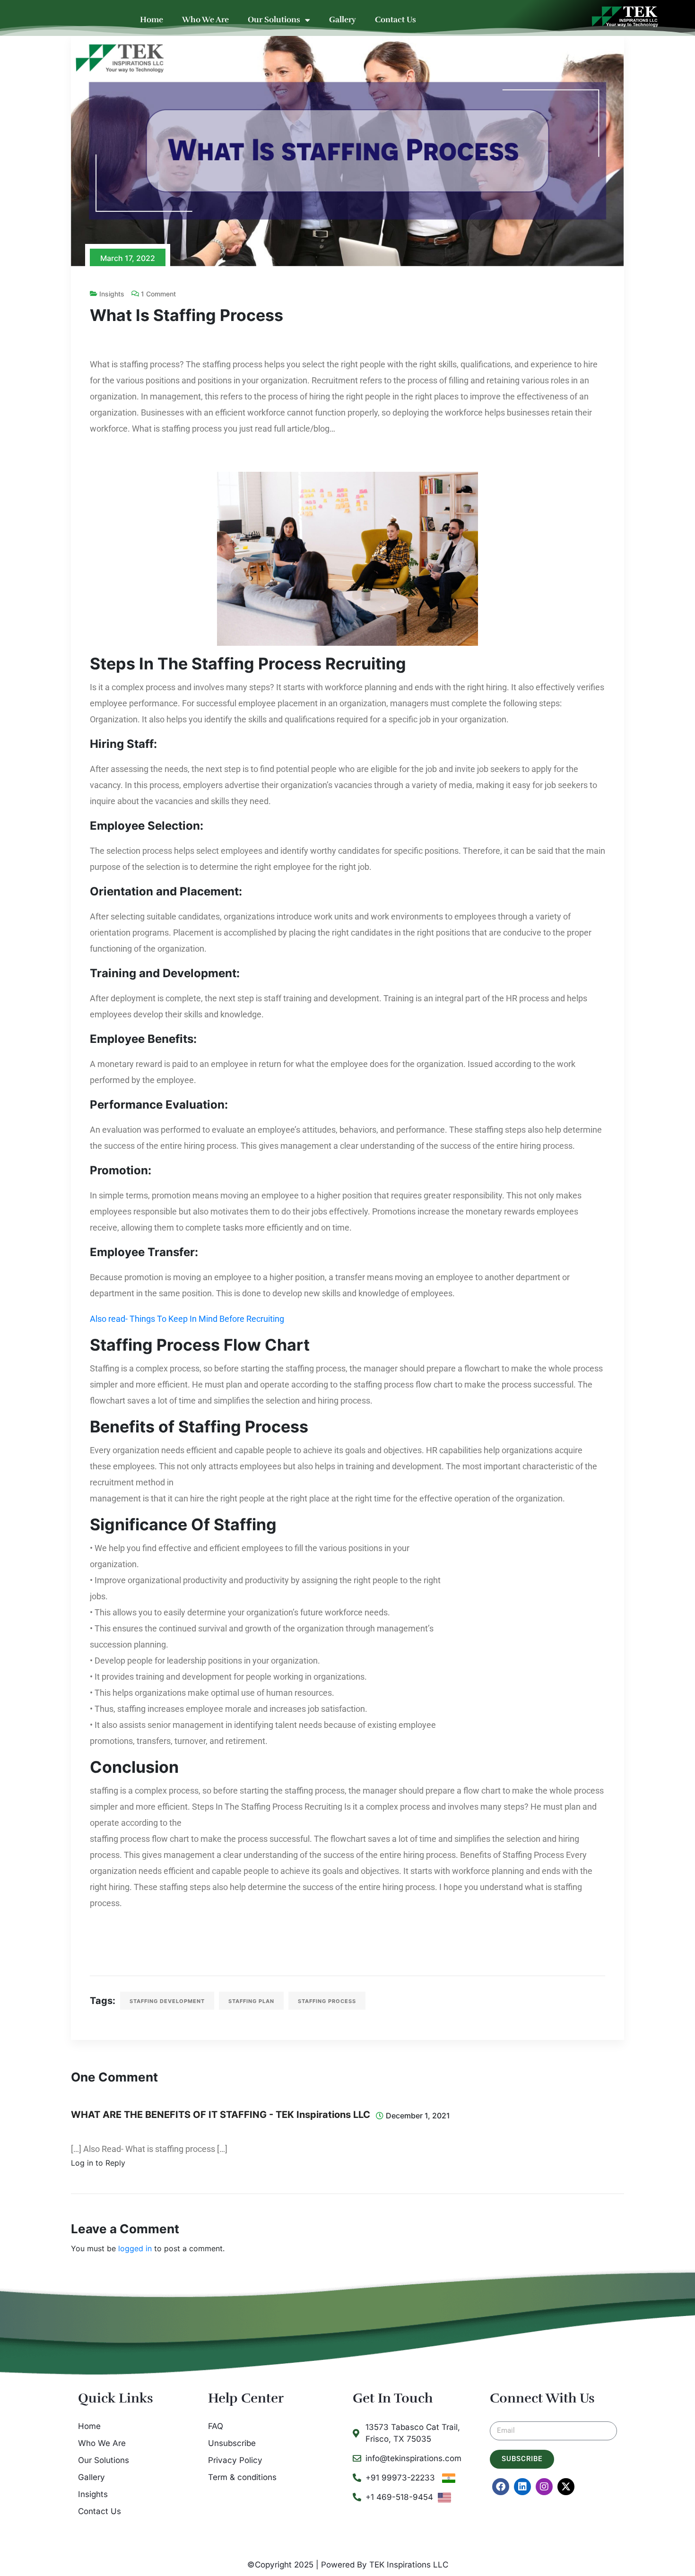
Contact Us (395, 20)
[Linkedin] (522, 2487)
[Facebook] (501, 2487)
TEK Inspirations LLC (409, 2565)
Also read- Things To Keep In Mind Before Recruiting (187, 1319)
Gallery (343, 20)
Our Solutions (274, 20)
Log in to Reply (98, 2163)
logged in (135, 2248)
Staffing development (167, 2001)
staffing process (327, 2001)
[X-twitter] (566, 2487)
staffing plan (251, 2001)
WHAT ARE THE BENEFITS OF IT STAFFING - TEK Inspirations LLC (221, 2115)
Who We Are (205, 20)
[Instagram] (544, 2487)
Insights (112, 294)
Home (152, 20)
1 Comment (158, 294)
